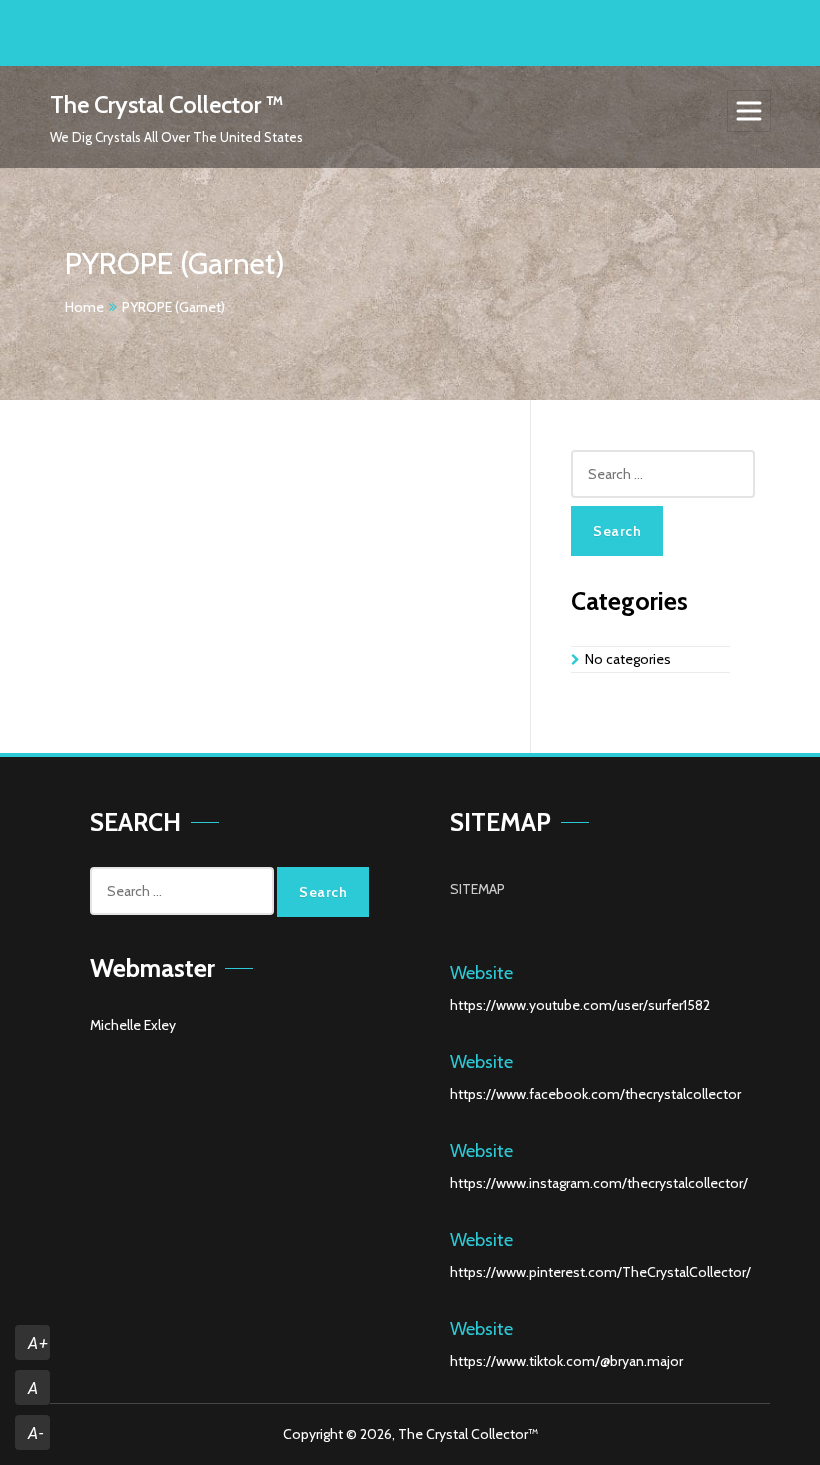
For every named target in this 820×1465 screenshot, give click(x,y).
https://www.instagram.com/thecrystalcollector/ (599, 1183)
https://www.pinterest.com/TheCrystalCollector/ (600, 1272)
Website (481, 973)
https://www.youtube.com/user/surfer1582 (580, 1005)
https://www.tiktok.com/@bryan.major (566, 1361)
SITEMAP (477, 889)
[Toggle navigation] (749, 111)
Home (84, 307)
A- (35, 1433)
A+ (38, 1343)
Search (617, 531)
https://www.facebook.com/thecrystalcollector (595, 1094)
